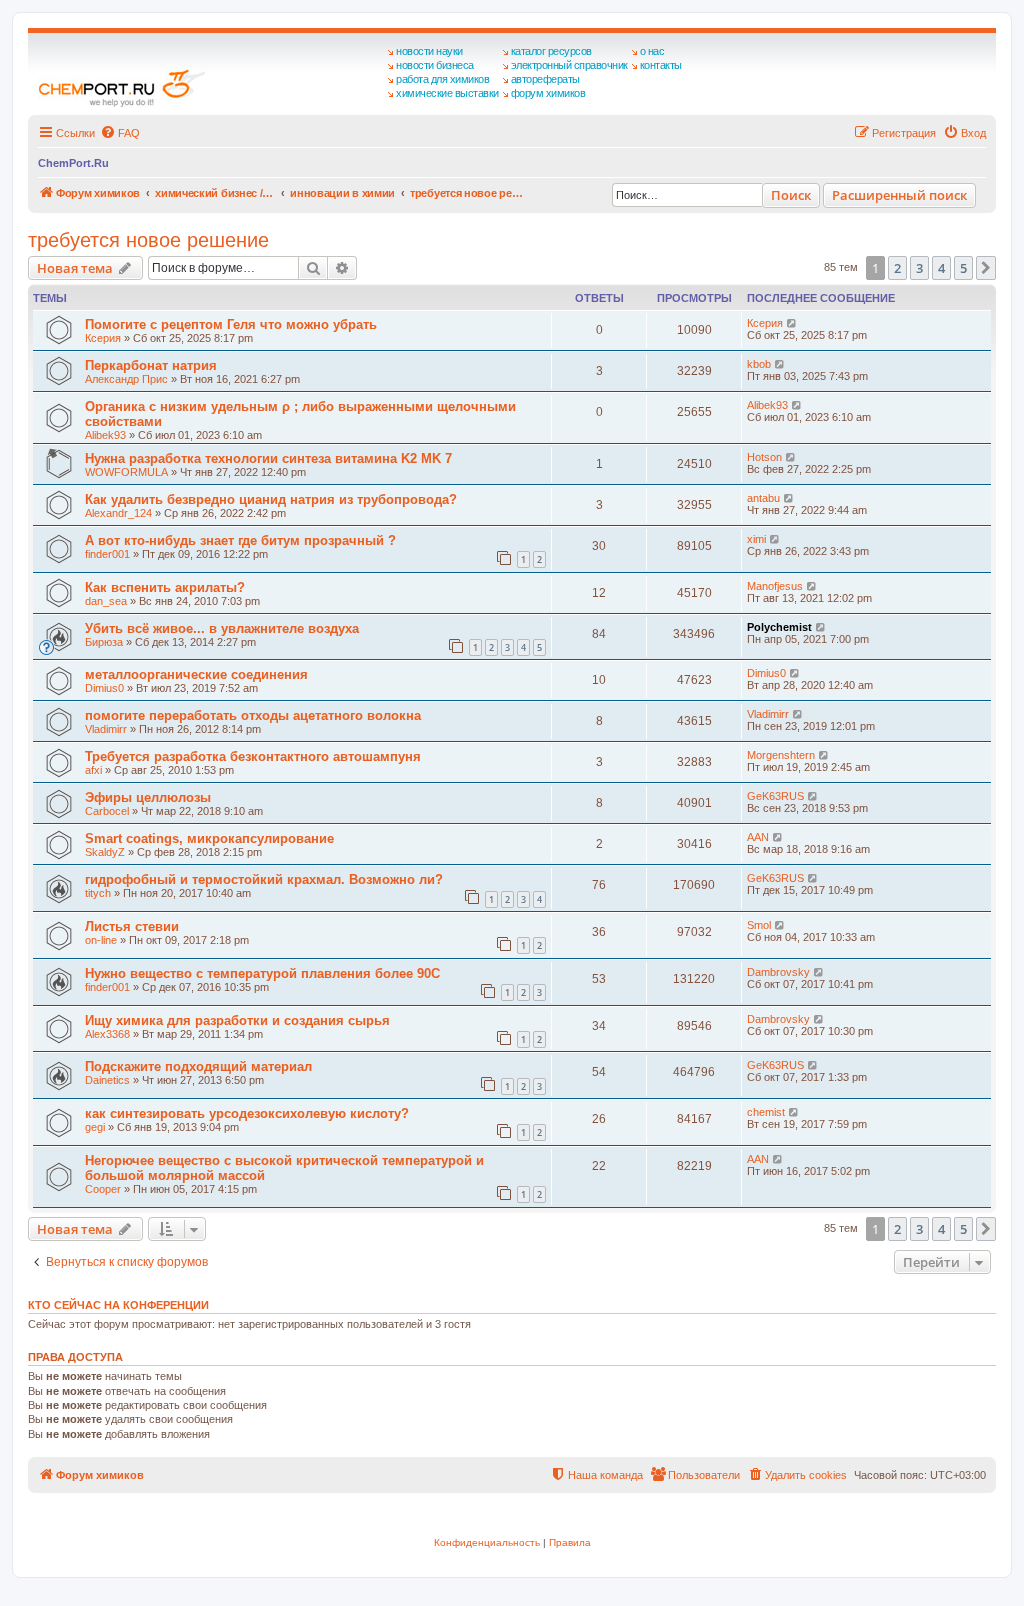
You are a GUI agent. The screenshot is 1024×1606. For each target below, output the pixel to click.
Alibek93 (105, 435)
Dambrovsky (778, 972)
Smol (759, 925)
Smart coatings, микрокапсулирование (209, 838)
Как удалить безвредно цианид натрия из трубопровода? (271, 499)
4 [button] (941, 268)
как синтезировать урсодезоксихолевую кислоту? (247, 1113)
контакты (661, 65)
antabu (763, 498)
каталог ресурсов (551, 51)
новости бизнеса (435, 65)
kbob (759, 364)
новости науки (429, 51)
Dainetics (107, 1080)
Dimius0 (104, 688)
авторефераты (545, 79)
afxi (93, 770)
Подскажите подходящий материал (198, 1066)
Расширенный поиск (899, 195)
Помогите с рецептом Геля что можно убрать (231, 324)
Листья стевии (132, 926)
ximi (756, 539)
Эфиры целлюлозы (148, 797)
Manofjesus (775, 586)
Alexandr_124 (118, 513)
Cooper (103, 1189)
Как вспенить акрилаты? (165, 587)
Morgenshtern (781, 755)
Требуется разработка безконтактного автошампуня (253, 756)
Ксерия (103, 338)
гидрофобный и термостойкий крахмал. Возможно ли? (264, 879)
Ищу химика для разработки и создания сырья (237, 1020)
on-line (101, 940)
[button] (986, 268)
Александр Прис (126, 379)
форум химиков (548, 93)
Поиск (791, 195)
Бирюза (104, 642)
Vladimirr (106, 729)
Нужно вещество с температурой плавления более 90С (262, 973)
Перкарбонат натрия (151, 365)
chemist (766, 1112)
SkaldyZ (105, 852)
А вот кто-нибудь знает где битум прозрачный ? (240, 540)
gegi (95, 1127)
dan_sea (106, 601)
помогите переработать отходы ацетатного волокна (253, 715)
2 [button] (897, 268)
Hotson (764, 457)
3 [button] (919, 268)
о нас (652, 51)
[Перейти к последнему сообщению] (792, 323)
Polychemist (779, 627)
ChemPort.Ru (73, 163)
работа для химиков (442, 79)
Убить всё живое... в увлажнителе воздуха (222, 628)
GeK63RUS (775, 796)
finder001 (107, 554)
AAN (758, 837)
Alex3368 (107, 1034)
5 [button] (963, 268)
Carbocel (107, 811)
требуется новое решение (148, 240)
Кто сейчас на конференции (118, 1305)
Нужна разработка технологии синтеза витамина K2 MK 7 (268, 458)
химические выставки (447, 93)
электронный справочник (569, 65)
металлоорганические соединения (196, 674)
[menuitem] (120, 133)
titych (98, 893)
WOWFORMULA (126, 472)
